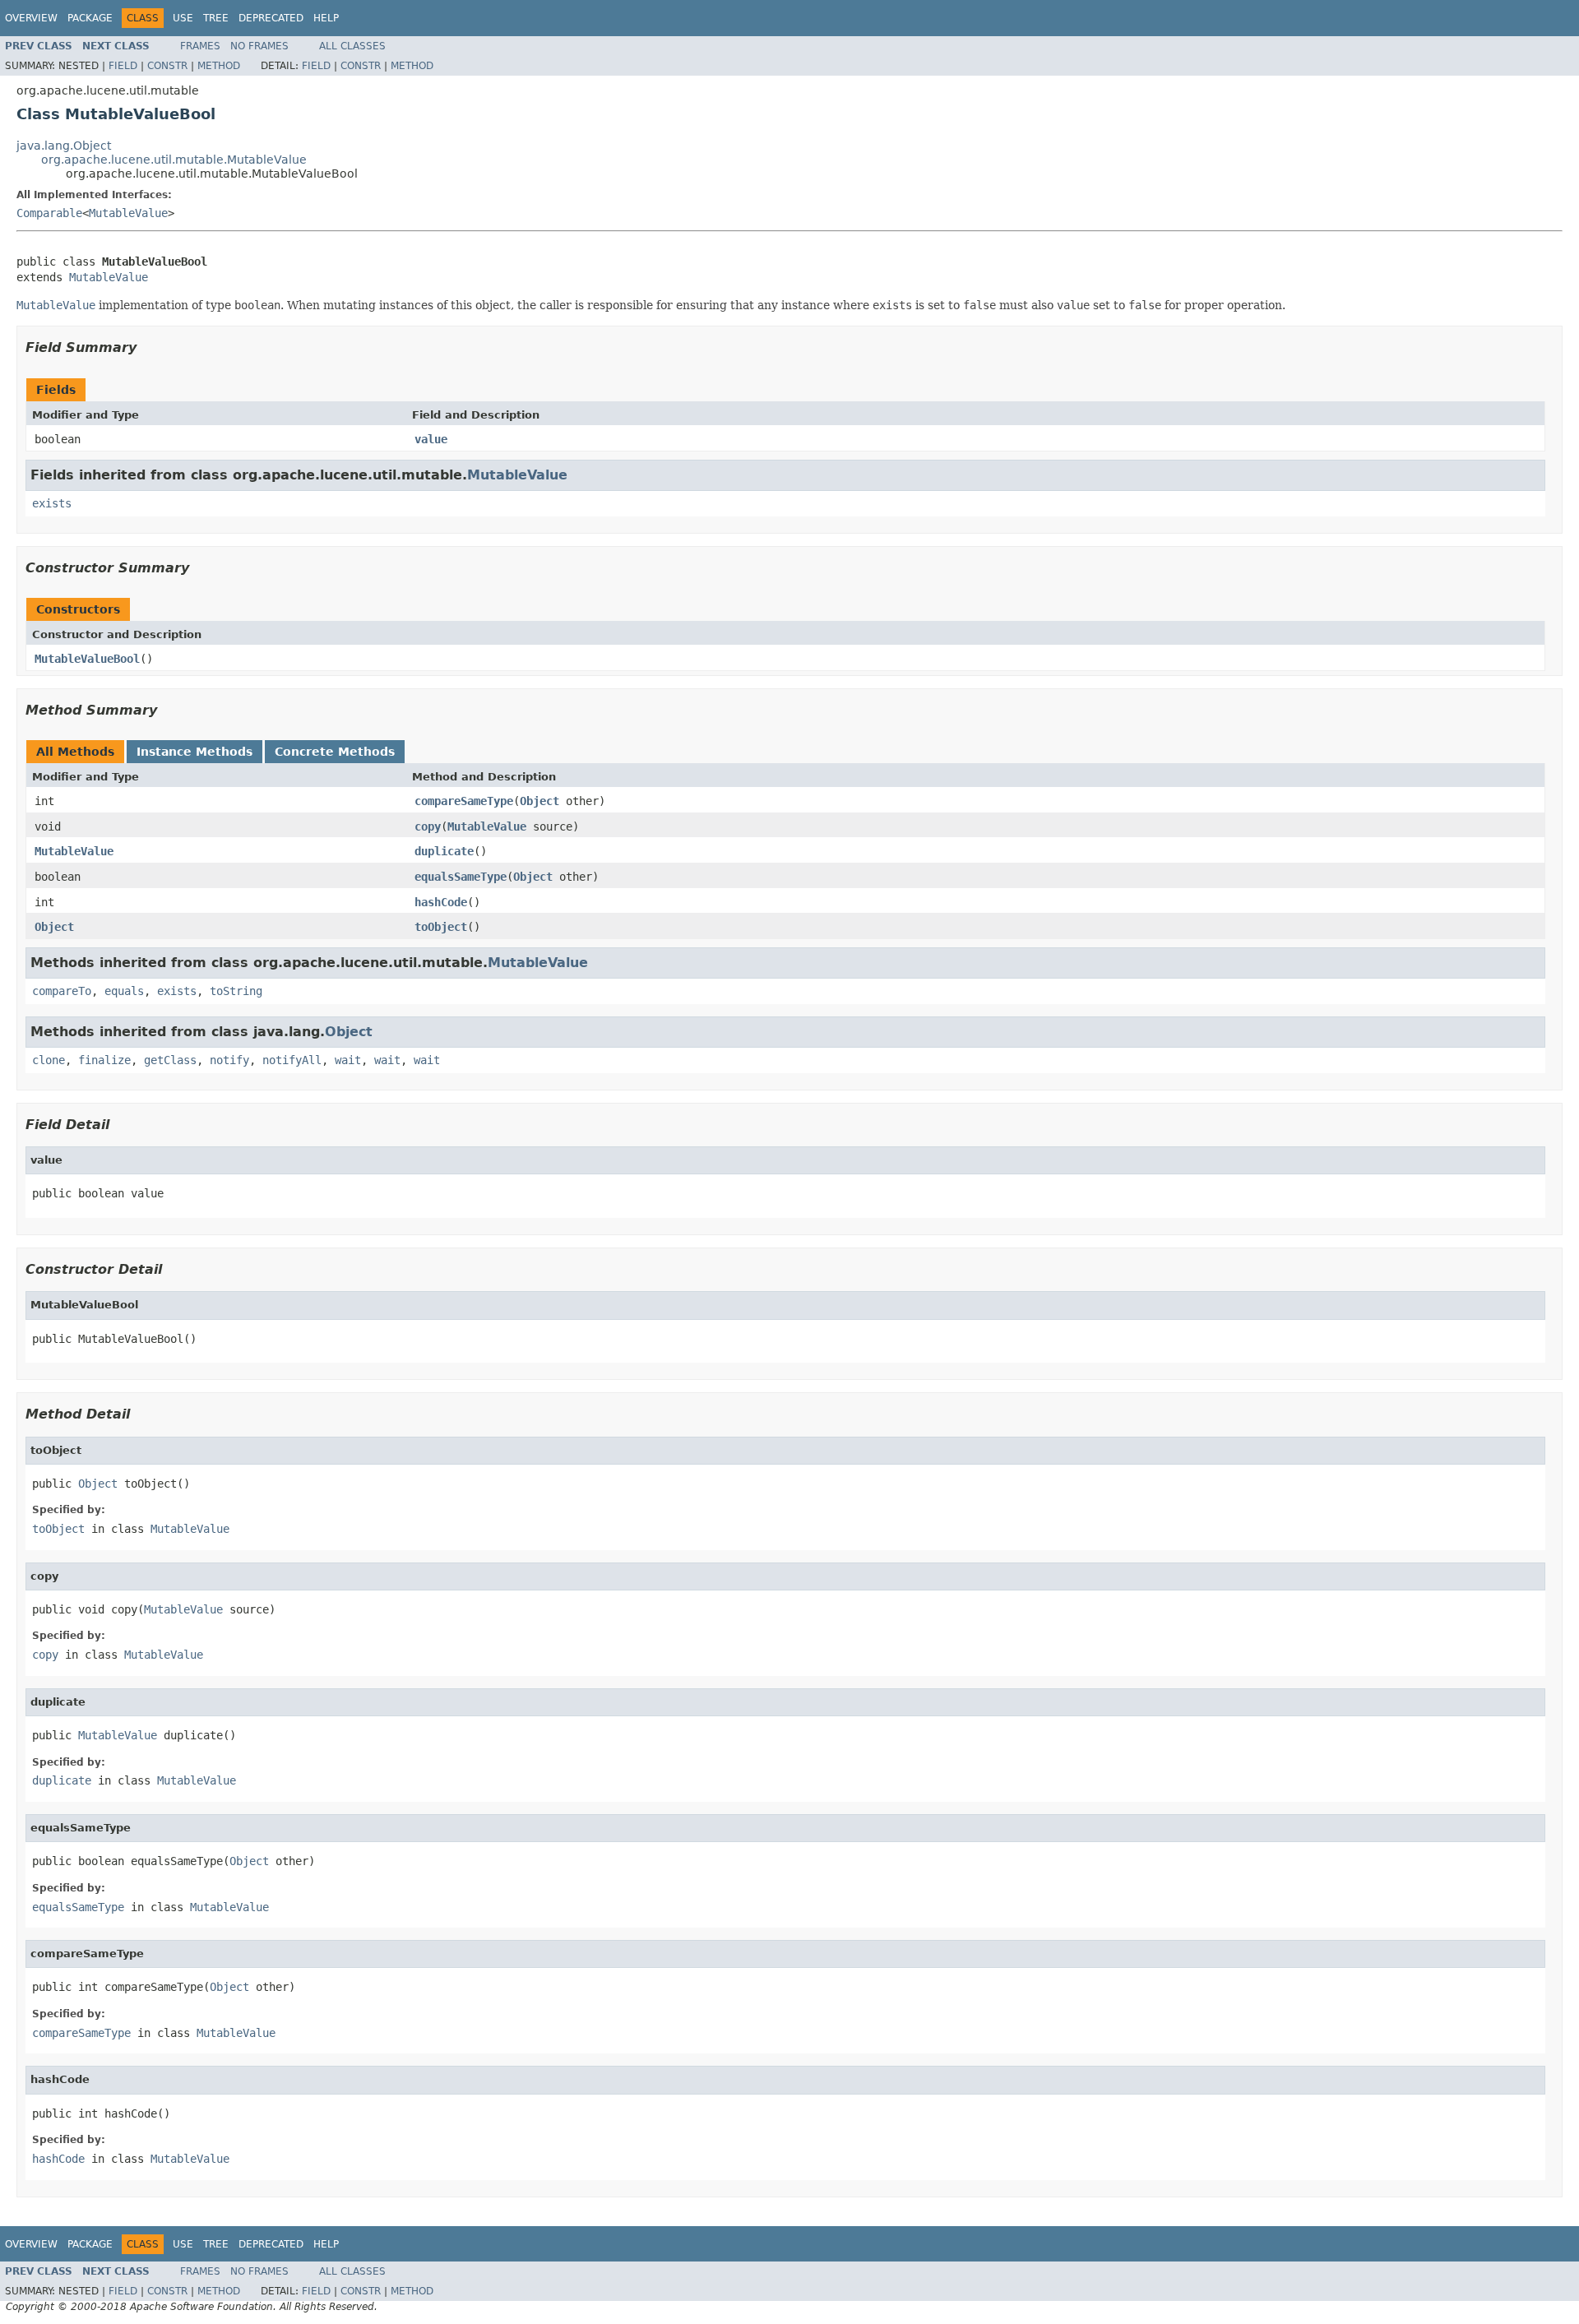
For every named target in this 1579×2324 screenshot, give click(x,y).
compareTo (62, 991)
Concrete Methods (335, 752)
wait (348, 1060)
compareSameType (464, 801)
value (431, 439)
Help (326, 18)
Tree (216, 18)
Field (123, 66)
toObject (441, 927)
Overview (31, 18)
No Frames (259, 46)
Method (219, 66)
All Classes (352, 46)
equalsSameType (461, 877)
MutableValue (128, 213)
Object (539, 801)
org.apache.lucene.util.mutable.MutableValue (174, 160)
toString (236, 991)
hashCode (441, 902)
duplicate (444, 851)
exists (52, 503)
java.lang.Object (64, 146)
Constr (167, 66)
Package (90, 18)
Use (183, 18)
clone (49, 1060)
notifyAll (292, 1060)
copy (428, 826)
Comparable (49, 213)
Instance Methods (194, 752)
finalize (104, 1060)
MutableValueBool (87, 659)
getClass (170, 1060)
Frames (200, 46)
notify (229, 1060)
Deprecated (271, 18)
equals (124, 991)
